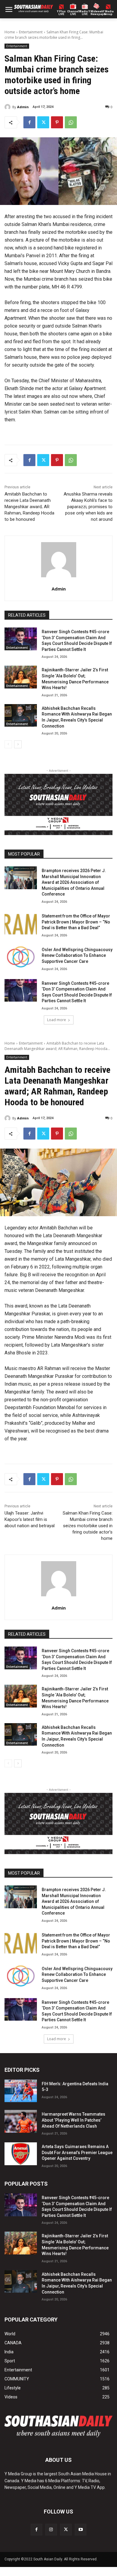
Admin (23, 107)
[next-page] (18, 744)
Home (10, 32)
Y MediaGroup (108, 13)
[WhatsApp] (71, 122)
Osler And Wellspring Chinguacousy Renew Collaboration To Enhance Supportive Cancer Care (77, 955)
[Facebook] (29, 122)
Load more (57, 1020)
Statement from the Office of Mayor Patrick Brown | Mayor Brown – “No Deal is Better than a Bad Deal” (76, 922)
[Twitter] (43, 122)
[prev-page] (8, 744)
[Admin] (8, 107)
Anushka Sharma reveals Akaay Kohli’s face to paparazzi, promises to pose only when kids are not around (88, 507)
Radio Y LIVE (85, 13)
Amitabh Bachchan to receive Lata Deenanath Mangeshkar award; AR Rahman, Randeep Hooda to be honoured (29, 507)
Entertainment (31, 32)
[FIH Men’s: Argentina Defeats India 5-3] (21, 2091)
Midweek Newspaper (96, 13)
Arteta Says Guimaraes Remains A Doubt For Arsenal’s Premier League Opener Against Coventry (77, 2152)
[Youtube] (81, 2530)
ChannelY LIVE (73, 13)
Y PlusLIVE (61, 13)
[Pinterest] (57, 122)
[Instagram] (51, 2530)
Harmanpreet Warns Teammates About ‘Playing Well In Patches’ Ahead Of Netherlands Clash (73, 2120)
